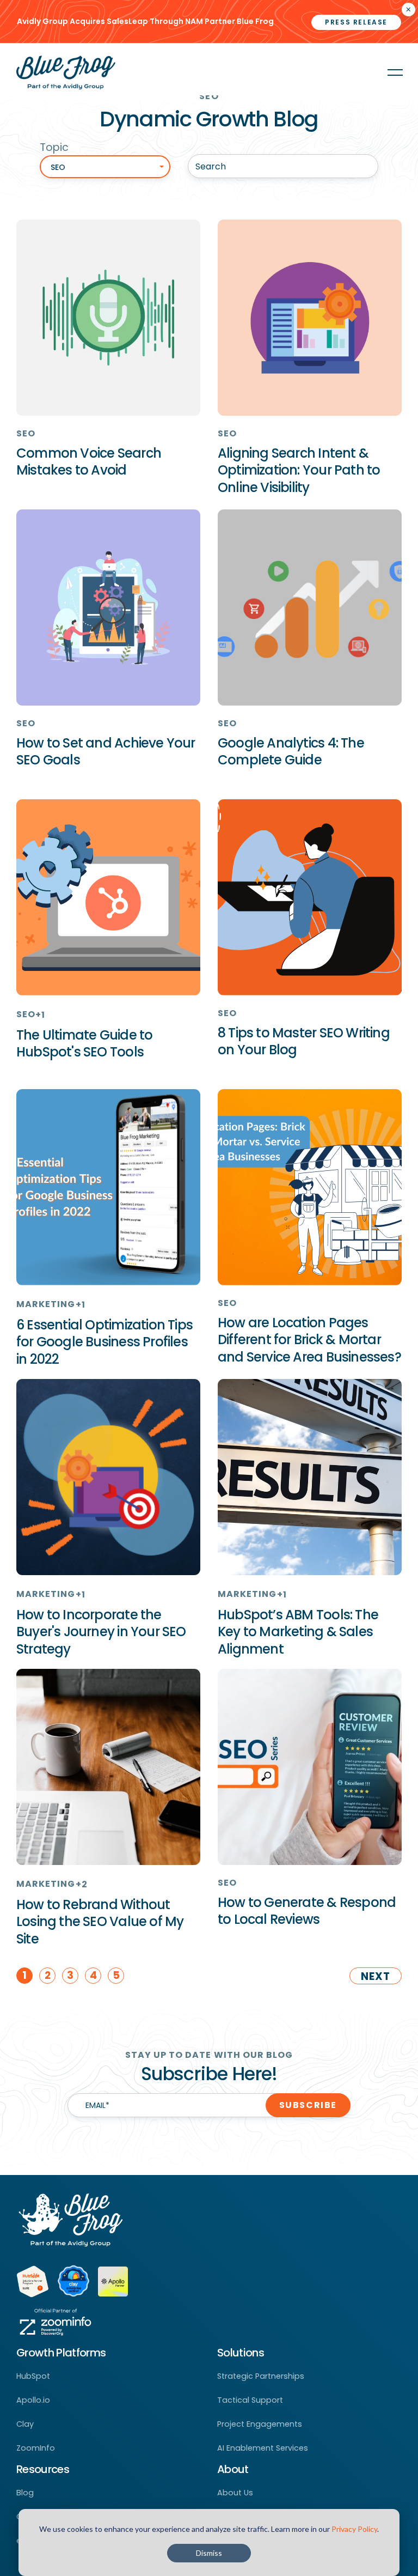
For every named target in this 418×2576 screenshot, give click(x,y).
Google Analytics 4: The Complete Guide (291, 751)
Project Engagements (260, 2424)
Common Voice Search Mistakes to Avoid (89, 461)
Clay (25, 2424)
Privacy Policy (354, 2529)
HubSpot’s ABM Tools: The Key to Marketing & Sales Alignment (298, 1632)
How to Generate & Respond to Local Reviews (307, 1911)
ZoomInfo (36, 2448)
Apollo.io (33, 2400)
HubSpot (33, 2376)
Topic (54, 147)
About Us (235, 2493)
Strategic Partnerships (261, 2376)
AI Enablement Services (263, 2448)
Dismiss (209, 2553)
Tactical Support (250, 2400)
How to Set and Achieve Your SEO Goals (106, 751)
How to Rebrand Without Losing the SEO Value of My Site (100, 1921)
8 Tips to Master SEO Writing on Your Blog (304, 1041)
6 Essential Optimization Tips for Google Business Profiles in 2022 (104, 1342)
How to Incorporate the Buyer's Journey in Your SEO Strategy (101, 1632)
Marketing (46, 1304)
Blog (25, 2493)
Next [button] (376, 1976)
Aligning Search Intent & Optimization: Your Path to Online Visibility (299, 470)
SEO (26, 433)
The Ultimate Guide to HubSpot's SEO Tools (84, 1043)
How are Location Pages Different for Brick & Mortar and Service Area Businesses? (309, 1339)
